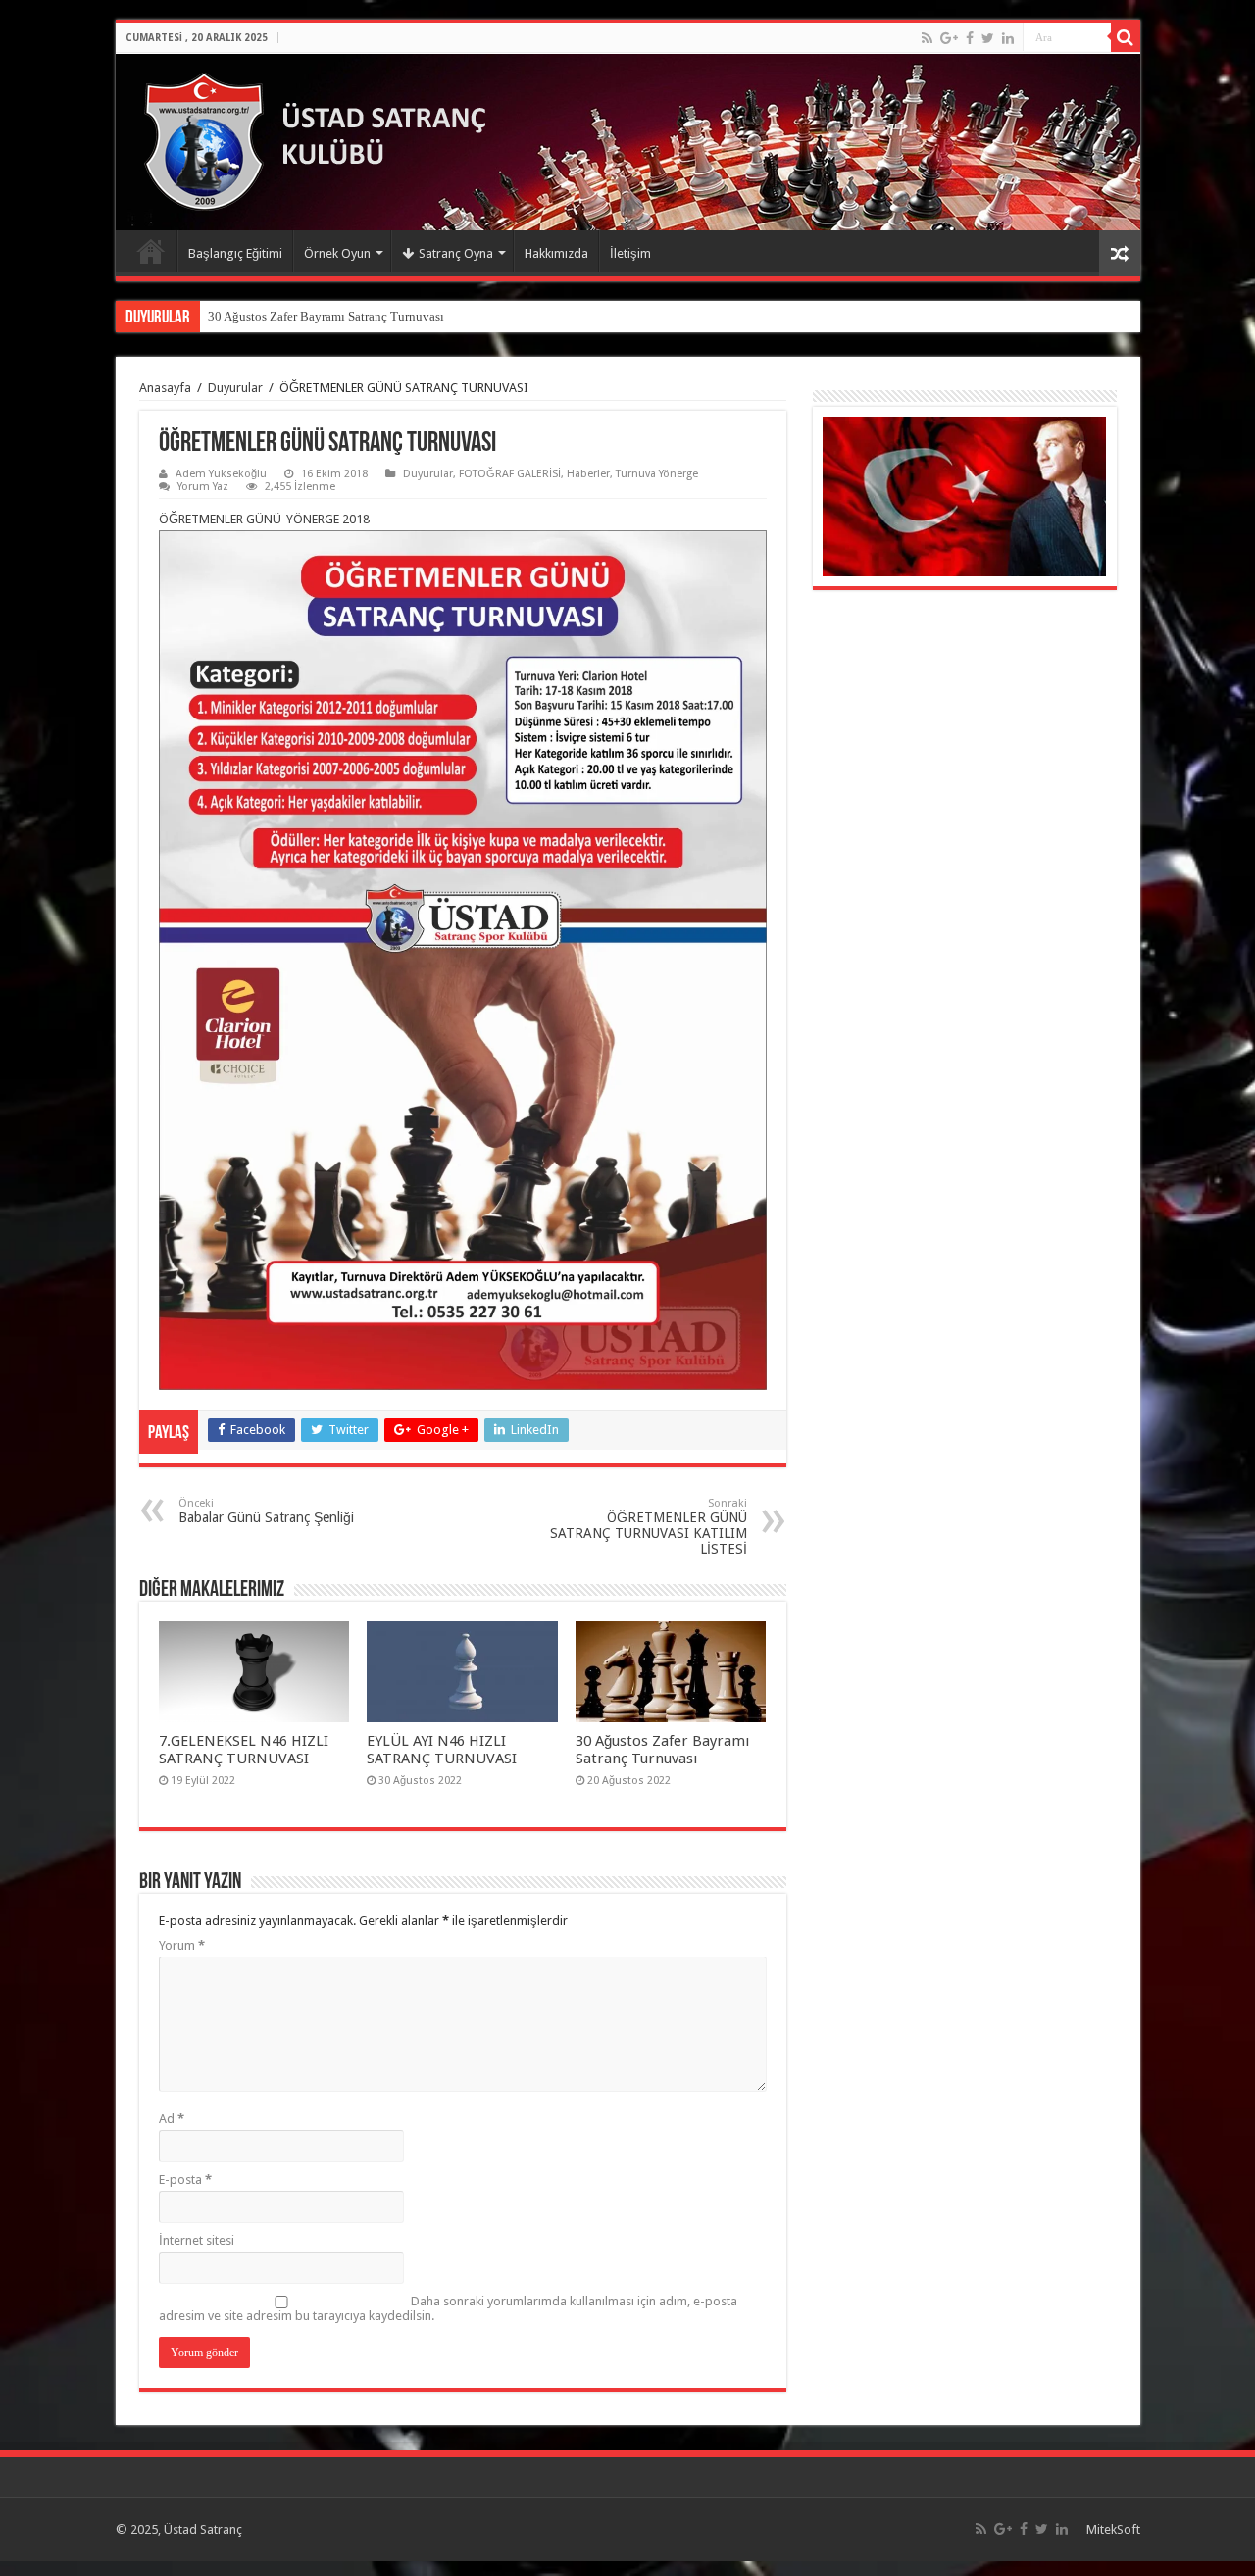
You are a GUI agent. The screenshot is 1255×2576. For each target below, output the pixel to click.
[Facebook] (970, 38)
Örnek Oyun (337, 253)
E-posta (185, 2180)
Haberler (588, 474)
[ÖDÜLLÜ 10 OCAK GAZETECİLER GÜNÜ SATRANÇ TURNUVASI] (208, 309)
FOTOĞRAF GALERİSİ (510, 474)
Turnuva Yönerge (657, 474)
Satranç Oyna (456, 253)
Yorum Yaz (203, 487)
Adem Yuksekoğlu (221, 474)
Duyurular (235, 388)
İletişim (630, 253)
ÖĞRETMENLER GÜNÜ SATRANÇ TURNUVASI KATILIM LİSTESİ (649, 1527)
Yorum (182, 1945)
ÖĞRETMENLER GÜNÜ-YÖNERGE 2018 (264, 519)
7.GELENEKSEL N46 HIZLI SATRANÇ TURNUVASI (244, 1750)
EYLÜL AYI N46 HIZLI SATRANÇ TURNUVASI (442, 1750)
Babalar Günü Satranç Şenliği (266, 1511)
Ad (172, 2119)
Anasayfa (151, 251)
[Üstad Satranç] (325, 138)
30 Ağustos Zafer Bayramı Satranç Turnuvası (662, 1750)
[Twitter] (988, 38)
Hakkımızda (556, 253)
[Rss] (927, 38)
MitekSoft (1113, 2529)
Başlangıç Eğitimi (235, 253)
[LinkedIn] (1008, 38)
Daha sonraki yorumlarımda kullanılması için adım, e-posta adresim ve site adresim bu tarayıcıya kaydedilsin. (448, 2308)
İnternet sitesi (197, 2240)
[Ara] (1126, 37)
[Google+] (949, 38)
